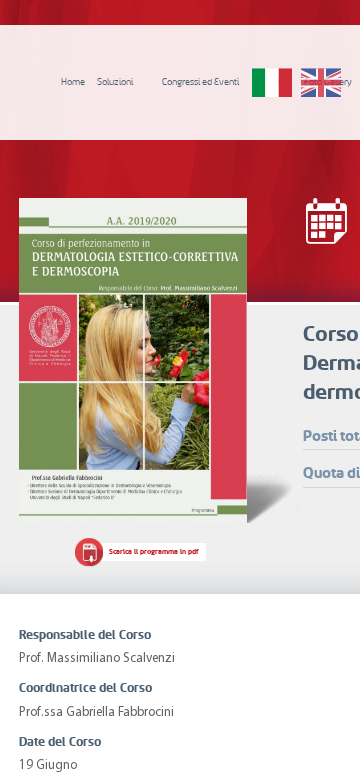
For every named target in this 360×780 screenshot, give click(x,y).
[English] (321, 83)
